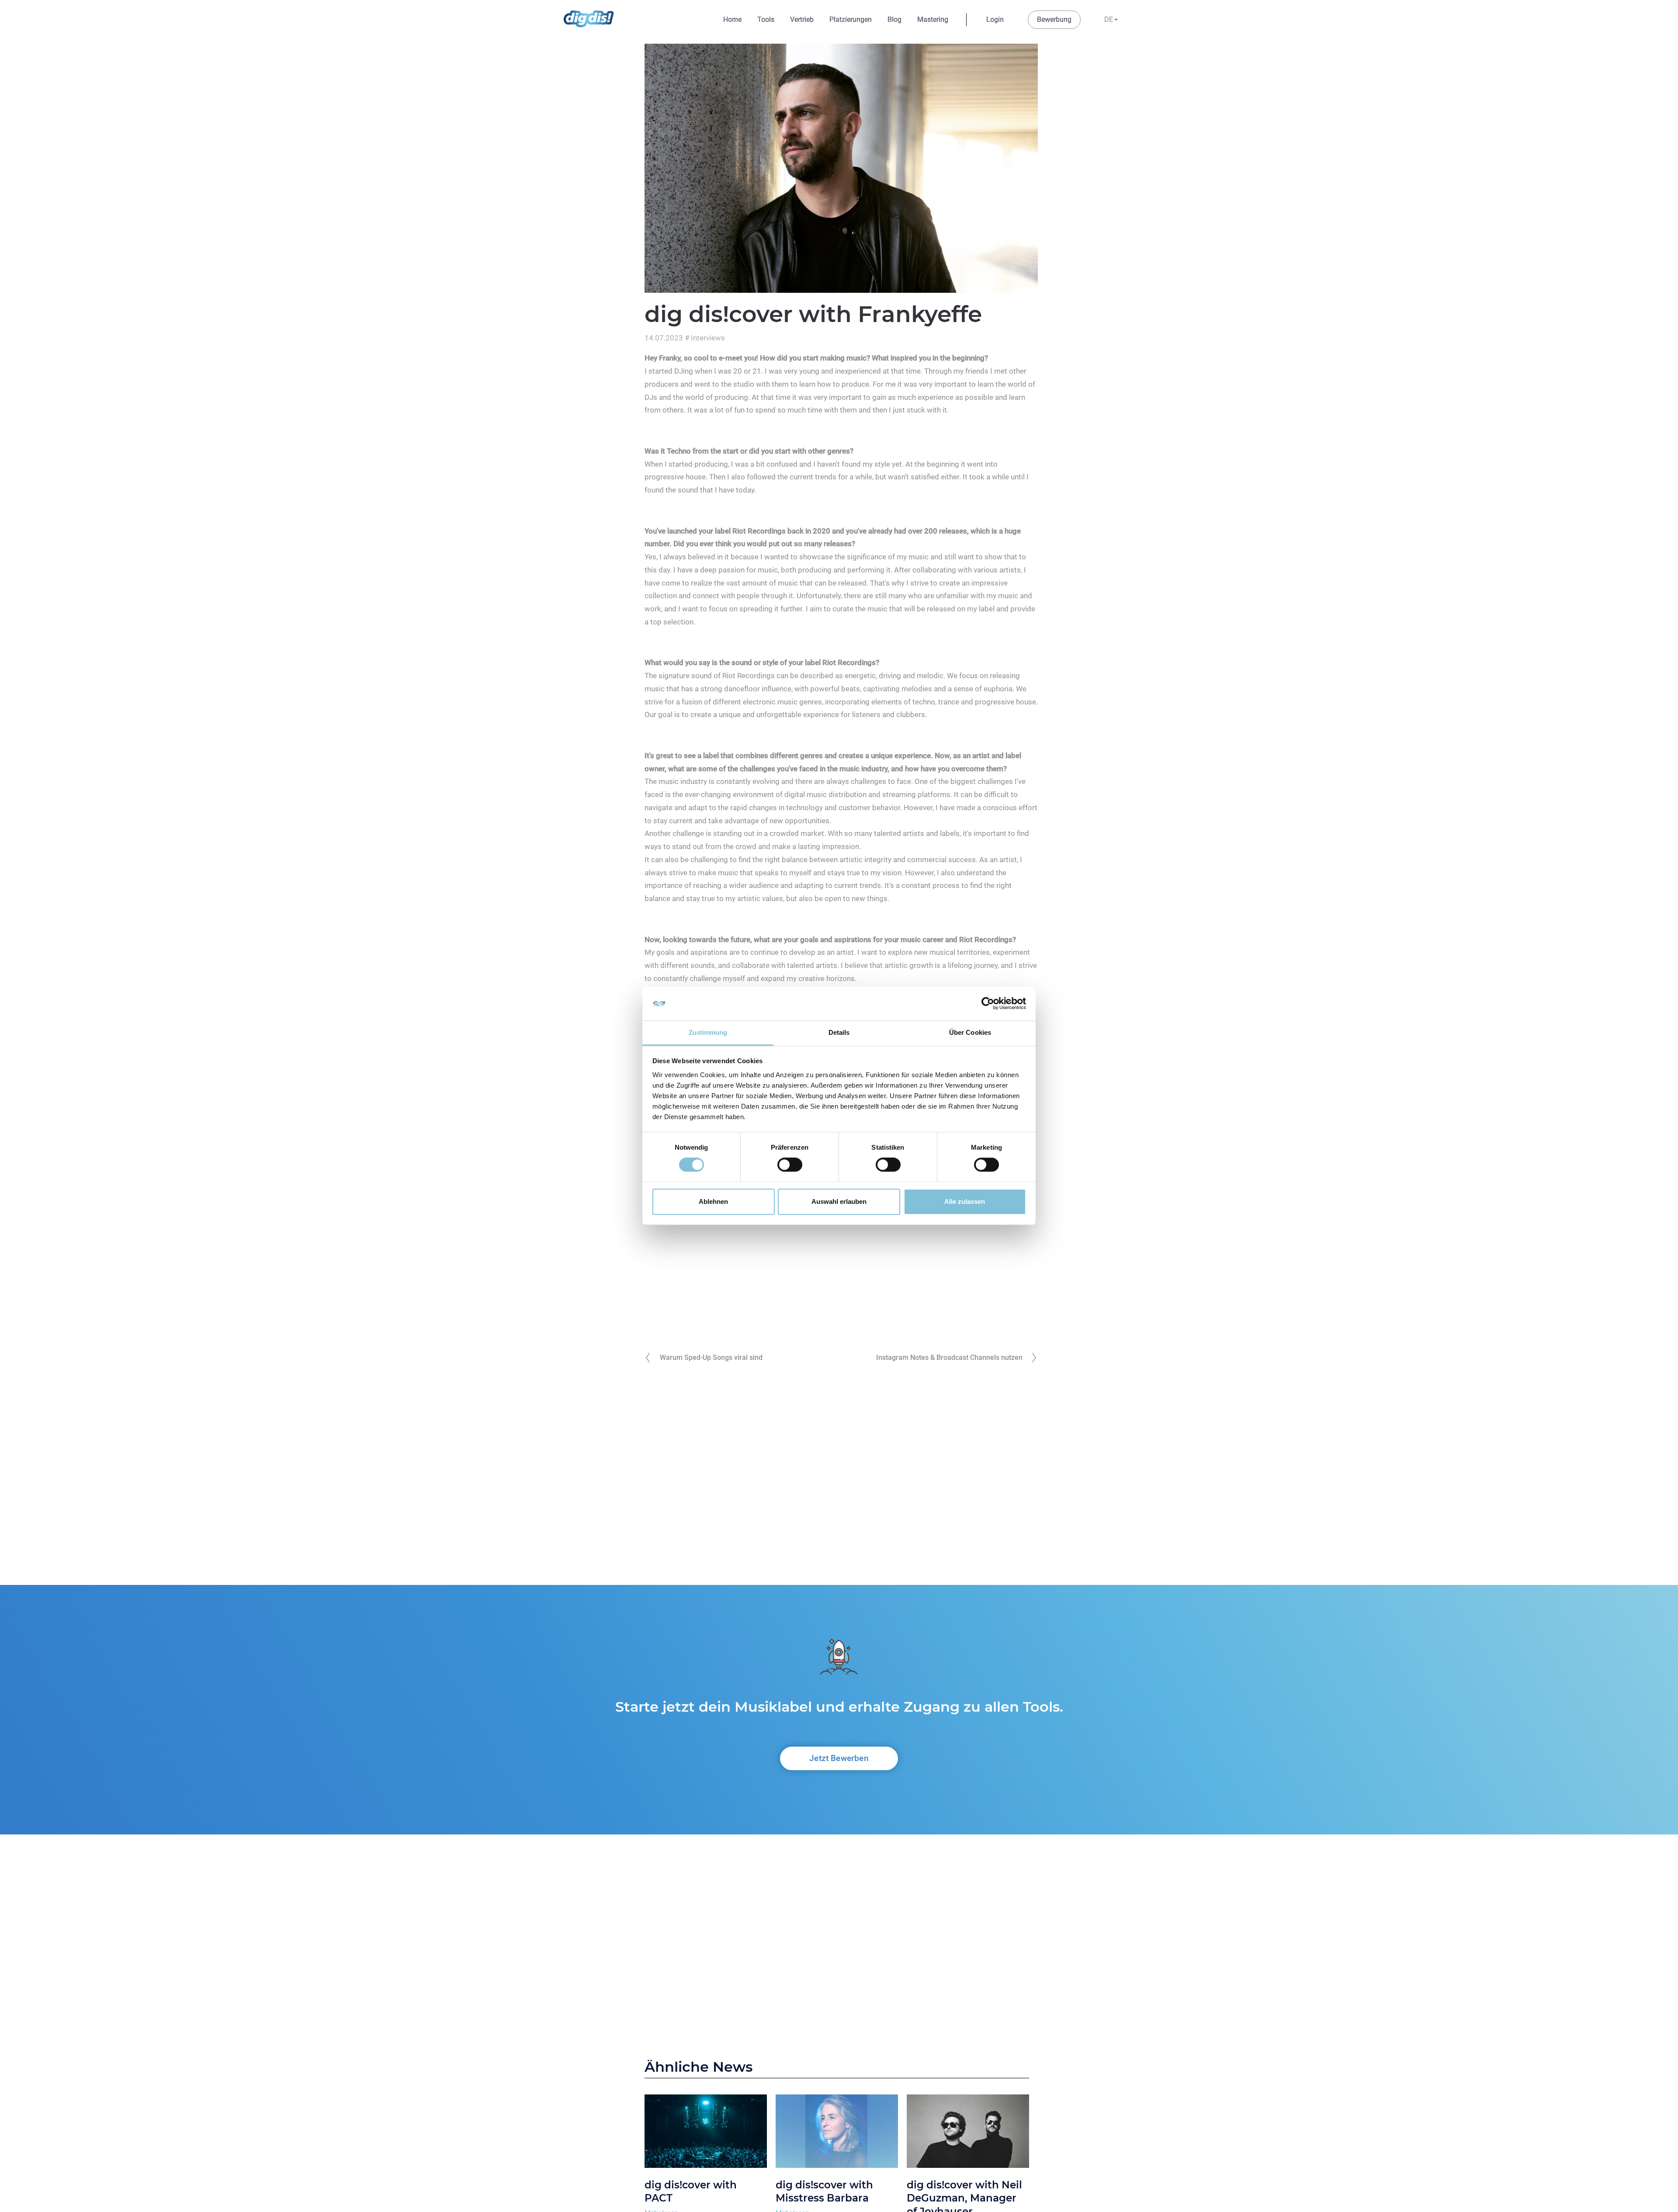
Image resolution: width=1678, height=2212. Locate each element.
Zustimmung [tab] (708, 1032)
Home (732, 19)
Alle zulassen (965, 1201)
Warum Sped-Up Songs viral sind (711, 1357)
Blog (894, 19)
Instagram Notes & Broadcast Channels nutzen (949, 1357)
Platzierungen (851, 19)
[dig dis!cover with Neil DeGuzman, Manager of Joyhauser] (968, 2133)
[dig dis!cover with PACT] (706, 2133)
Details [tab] (839, 1032)
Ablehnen (713, 1201)
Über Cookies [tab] (970, 1032)
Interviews (708, 338)
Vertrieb (802, 19)
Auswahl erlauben (839, 1201)
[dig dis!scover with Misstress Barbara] (837, 2133)
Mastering (933, 19)
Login (995, 19)
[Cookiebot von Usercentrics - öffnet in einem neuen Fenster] (988, 1004)
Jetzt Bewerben (839, 1758)
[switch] (790, 1165)
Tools (766, 19)
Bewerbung (1054, 19)
